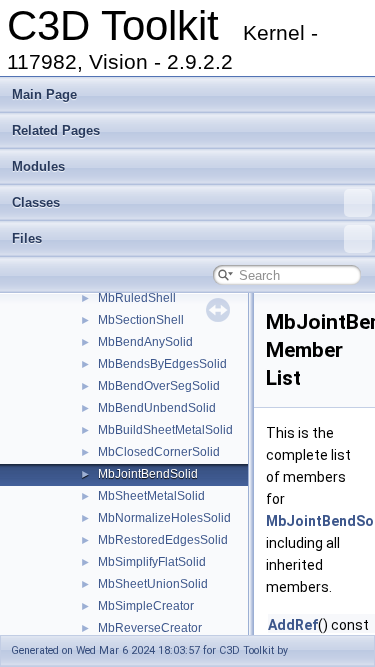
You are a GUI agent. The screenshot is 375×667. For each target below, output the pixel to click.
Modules (38, 166)
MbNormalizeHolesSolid (164, 518)
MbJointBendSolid (148, 474)
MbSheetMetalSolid (151, 496)
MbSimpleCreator (146, 606)
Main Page (44, 94)
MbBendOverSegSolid (159, 386)
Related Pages (56, 130)
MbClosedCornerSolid (159, 452)
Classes (36, 202)
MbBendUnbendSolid (157, 408)
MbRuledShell (137, 298)
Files (27, 238)
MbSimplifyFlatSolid (152, 562)
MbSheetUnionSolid (153, 584)
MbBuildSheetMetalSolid (165, 430)
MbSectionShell (141, 320)
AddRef (293, 625)
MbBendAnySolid (145, 342)
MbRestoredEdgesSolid (163, 540)
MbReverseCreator (150, 628)
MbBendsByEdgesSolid (162, 364)
